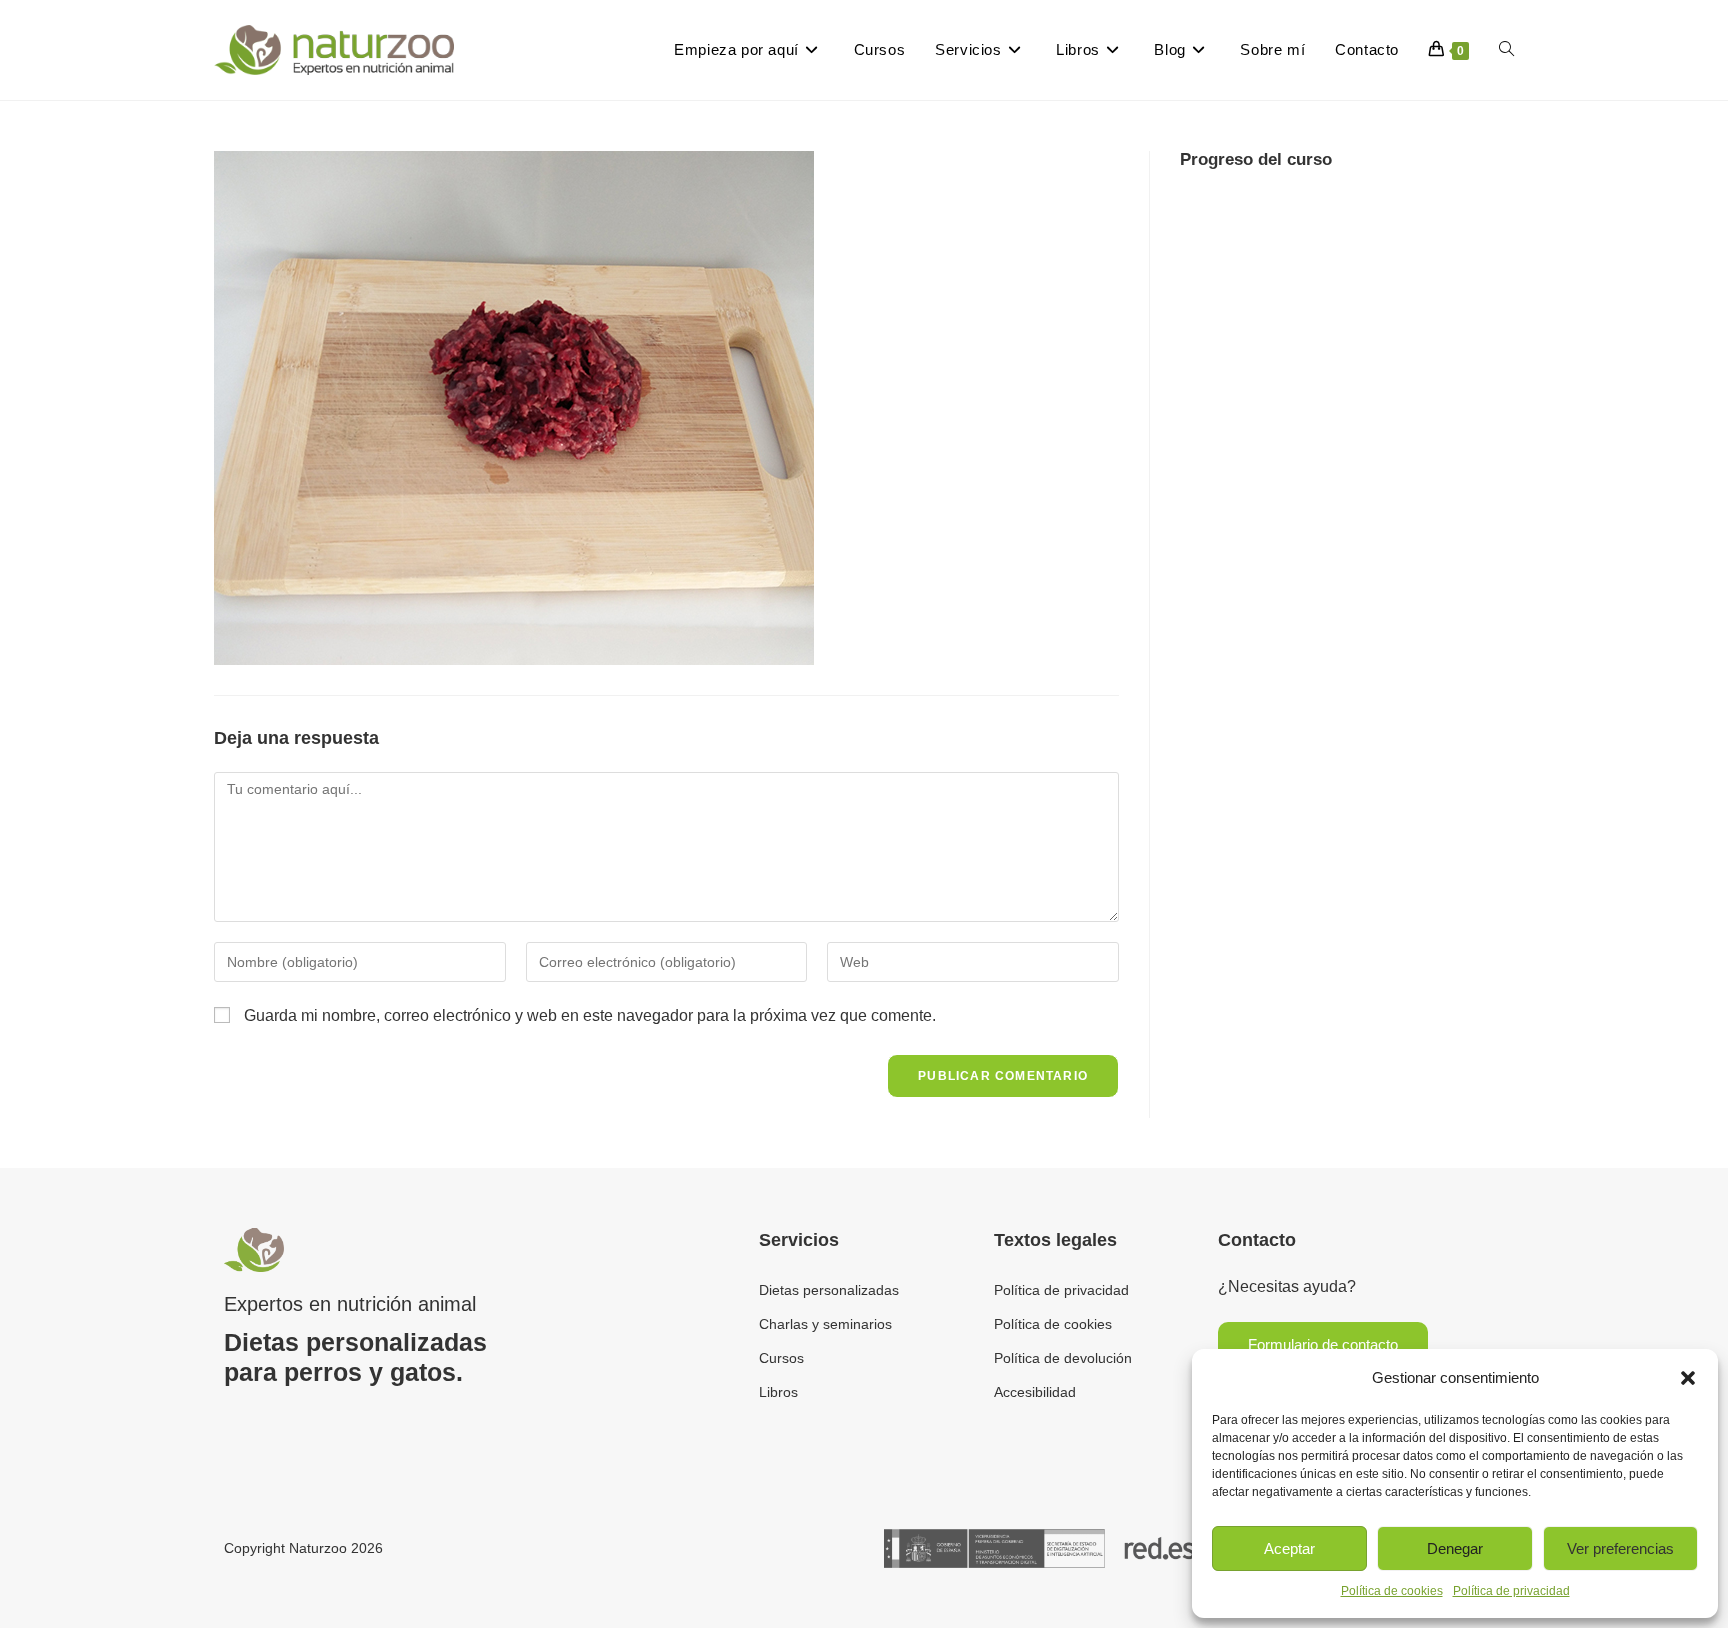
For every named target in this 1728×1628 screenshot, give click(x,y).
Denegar (1455, 1548)
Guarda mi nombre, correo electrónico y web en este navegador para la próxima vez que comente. (590, 1015)
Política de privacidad (1511, 1591)
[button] (1688, 1378)
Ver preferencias (1620, 1548)
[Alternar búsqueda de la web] (1506, 50)
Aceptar (1289, 1548)
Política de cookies (1392, 1591)
